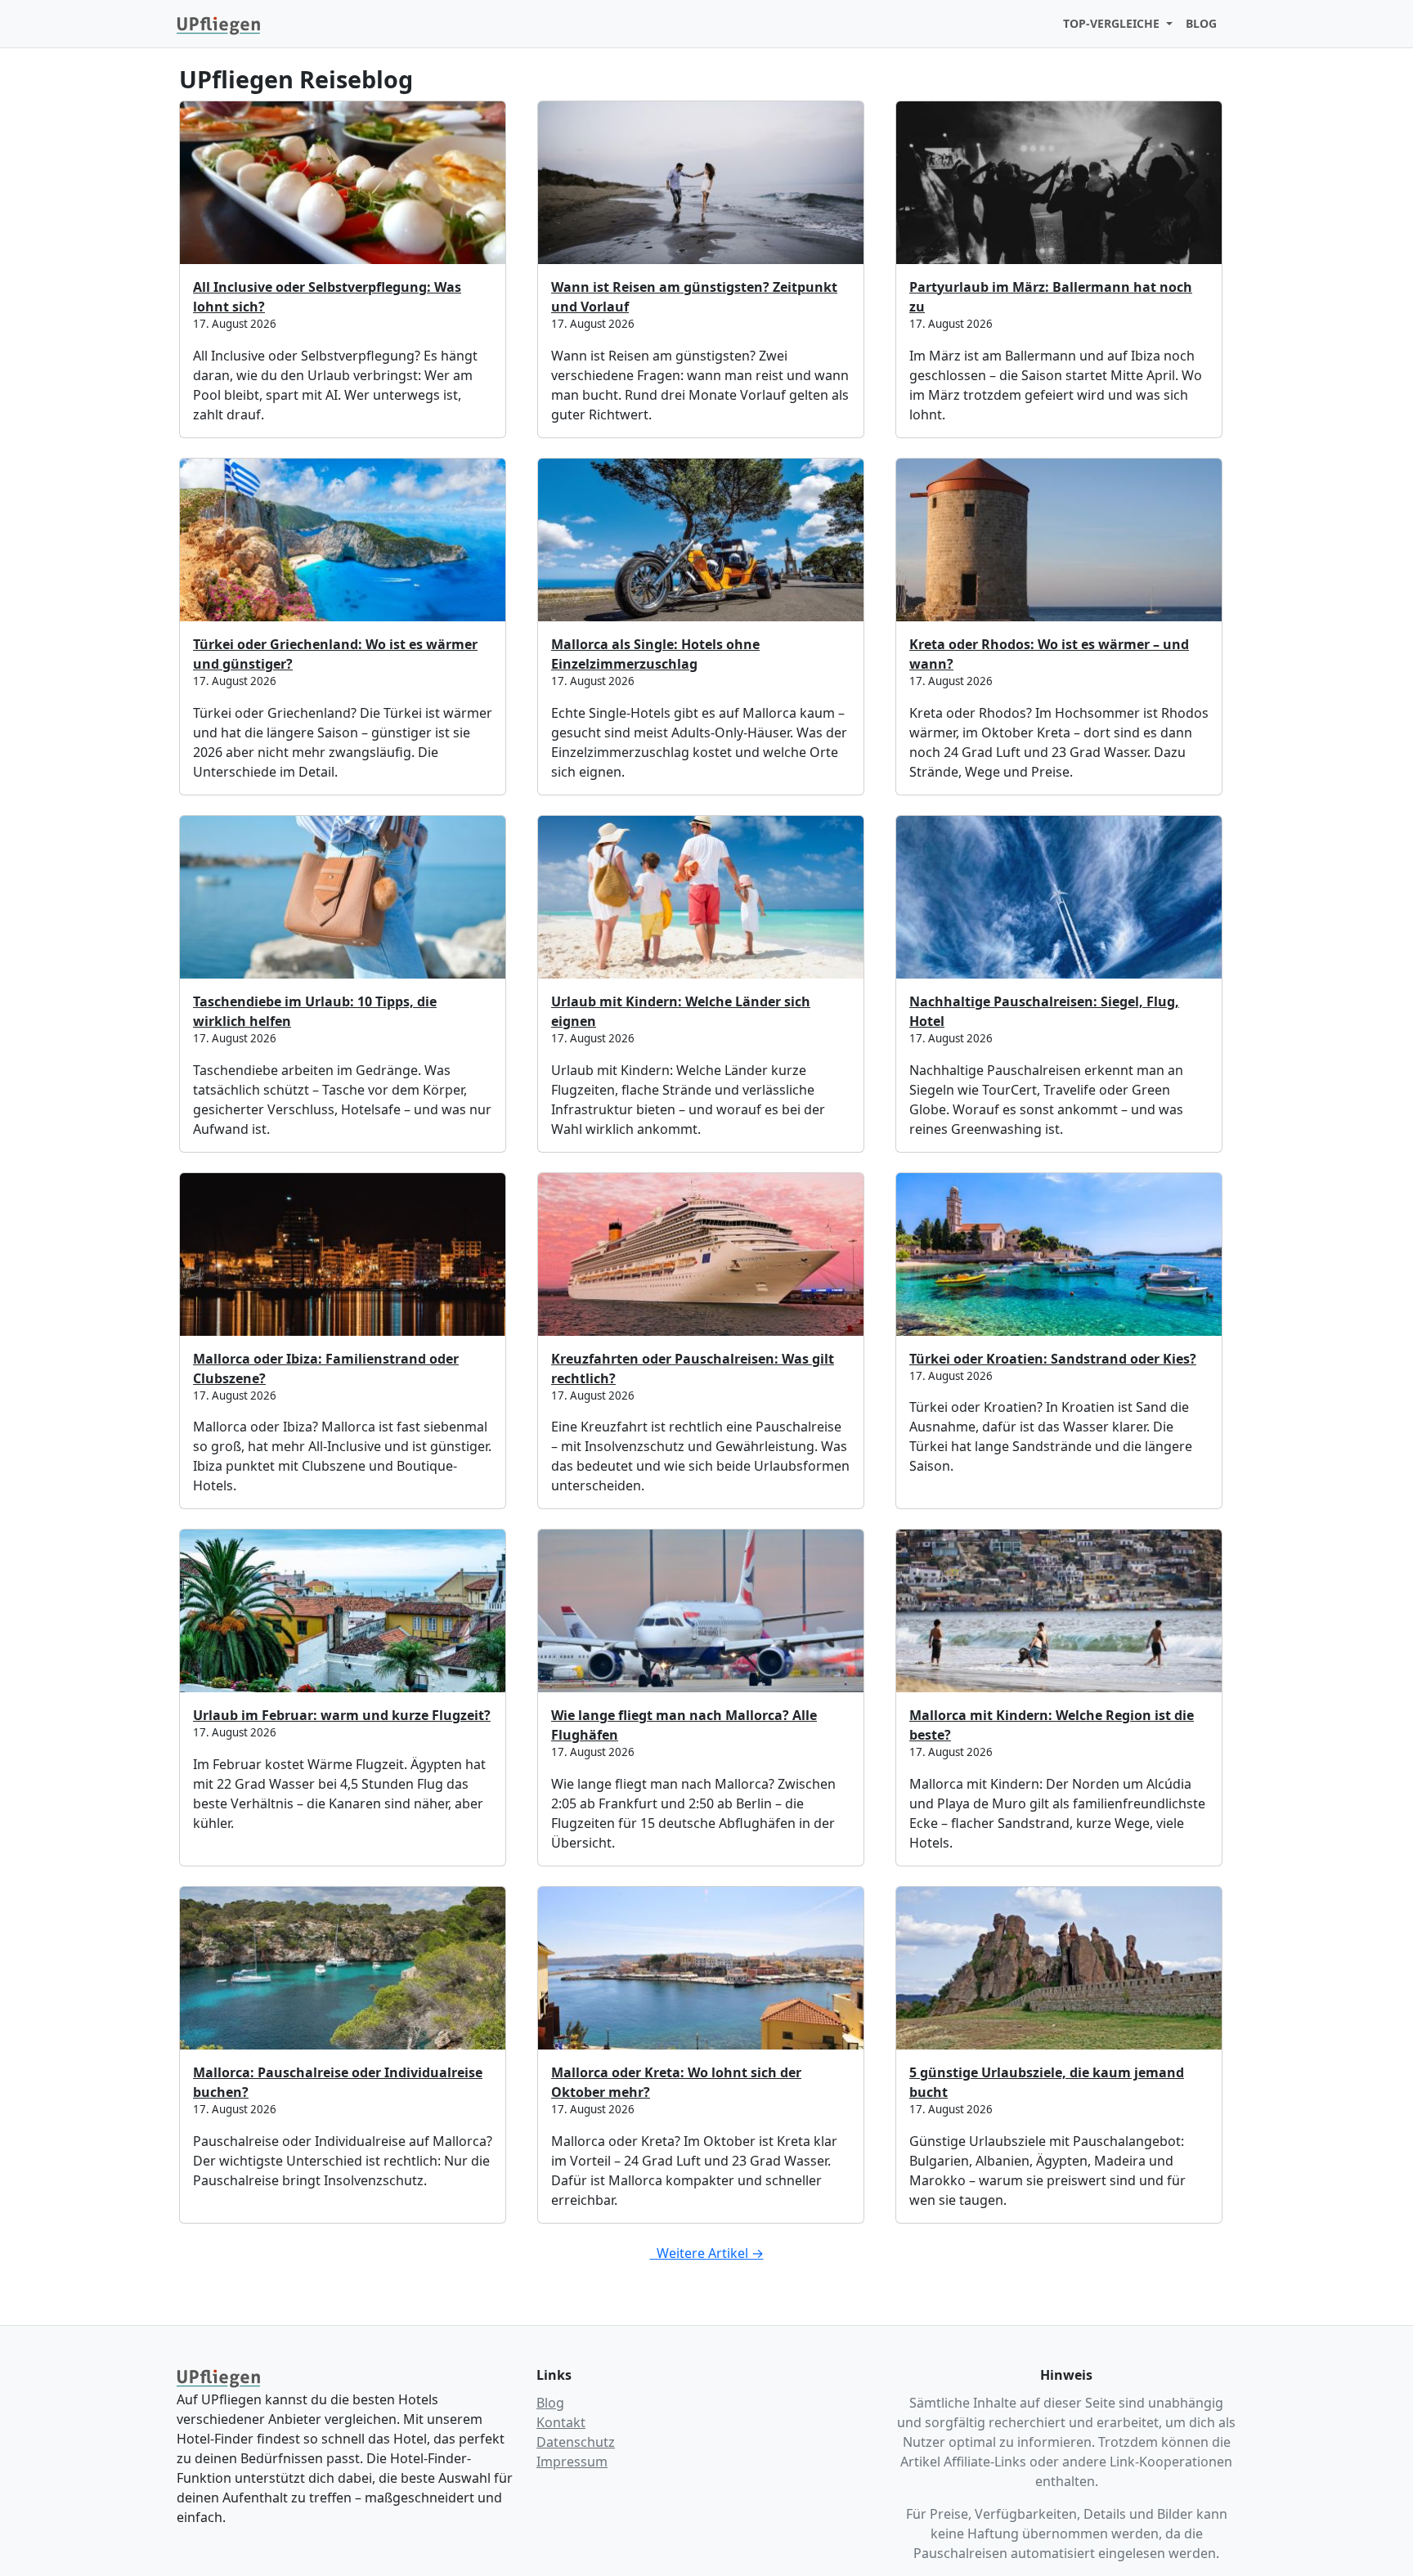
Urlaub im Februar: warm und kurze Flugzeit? (342, 1715)
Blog (550, 2403)
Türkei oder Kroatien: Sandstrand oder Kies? (1053, 1359)
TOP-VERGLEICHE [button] (1113, 23)
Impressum (572, 2462)
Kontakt (561, 2422)
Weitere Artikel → (707, 2253)
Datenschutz (576, 2442)
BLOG (1201, 23)
